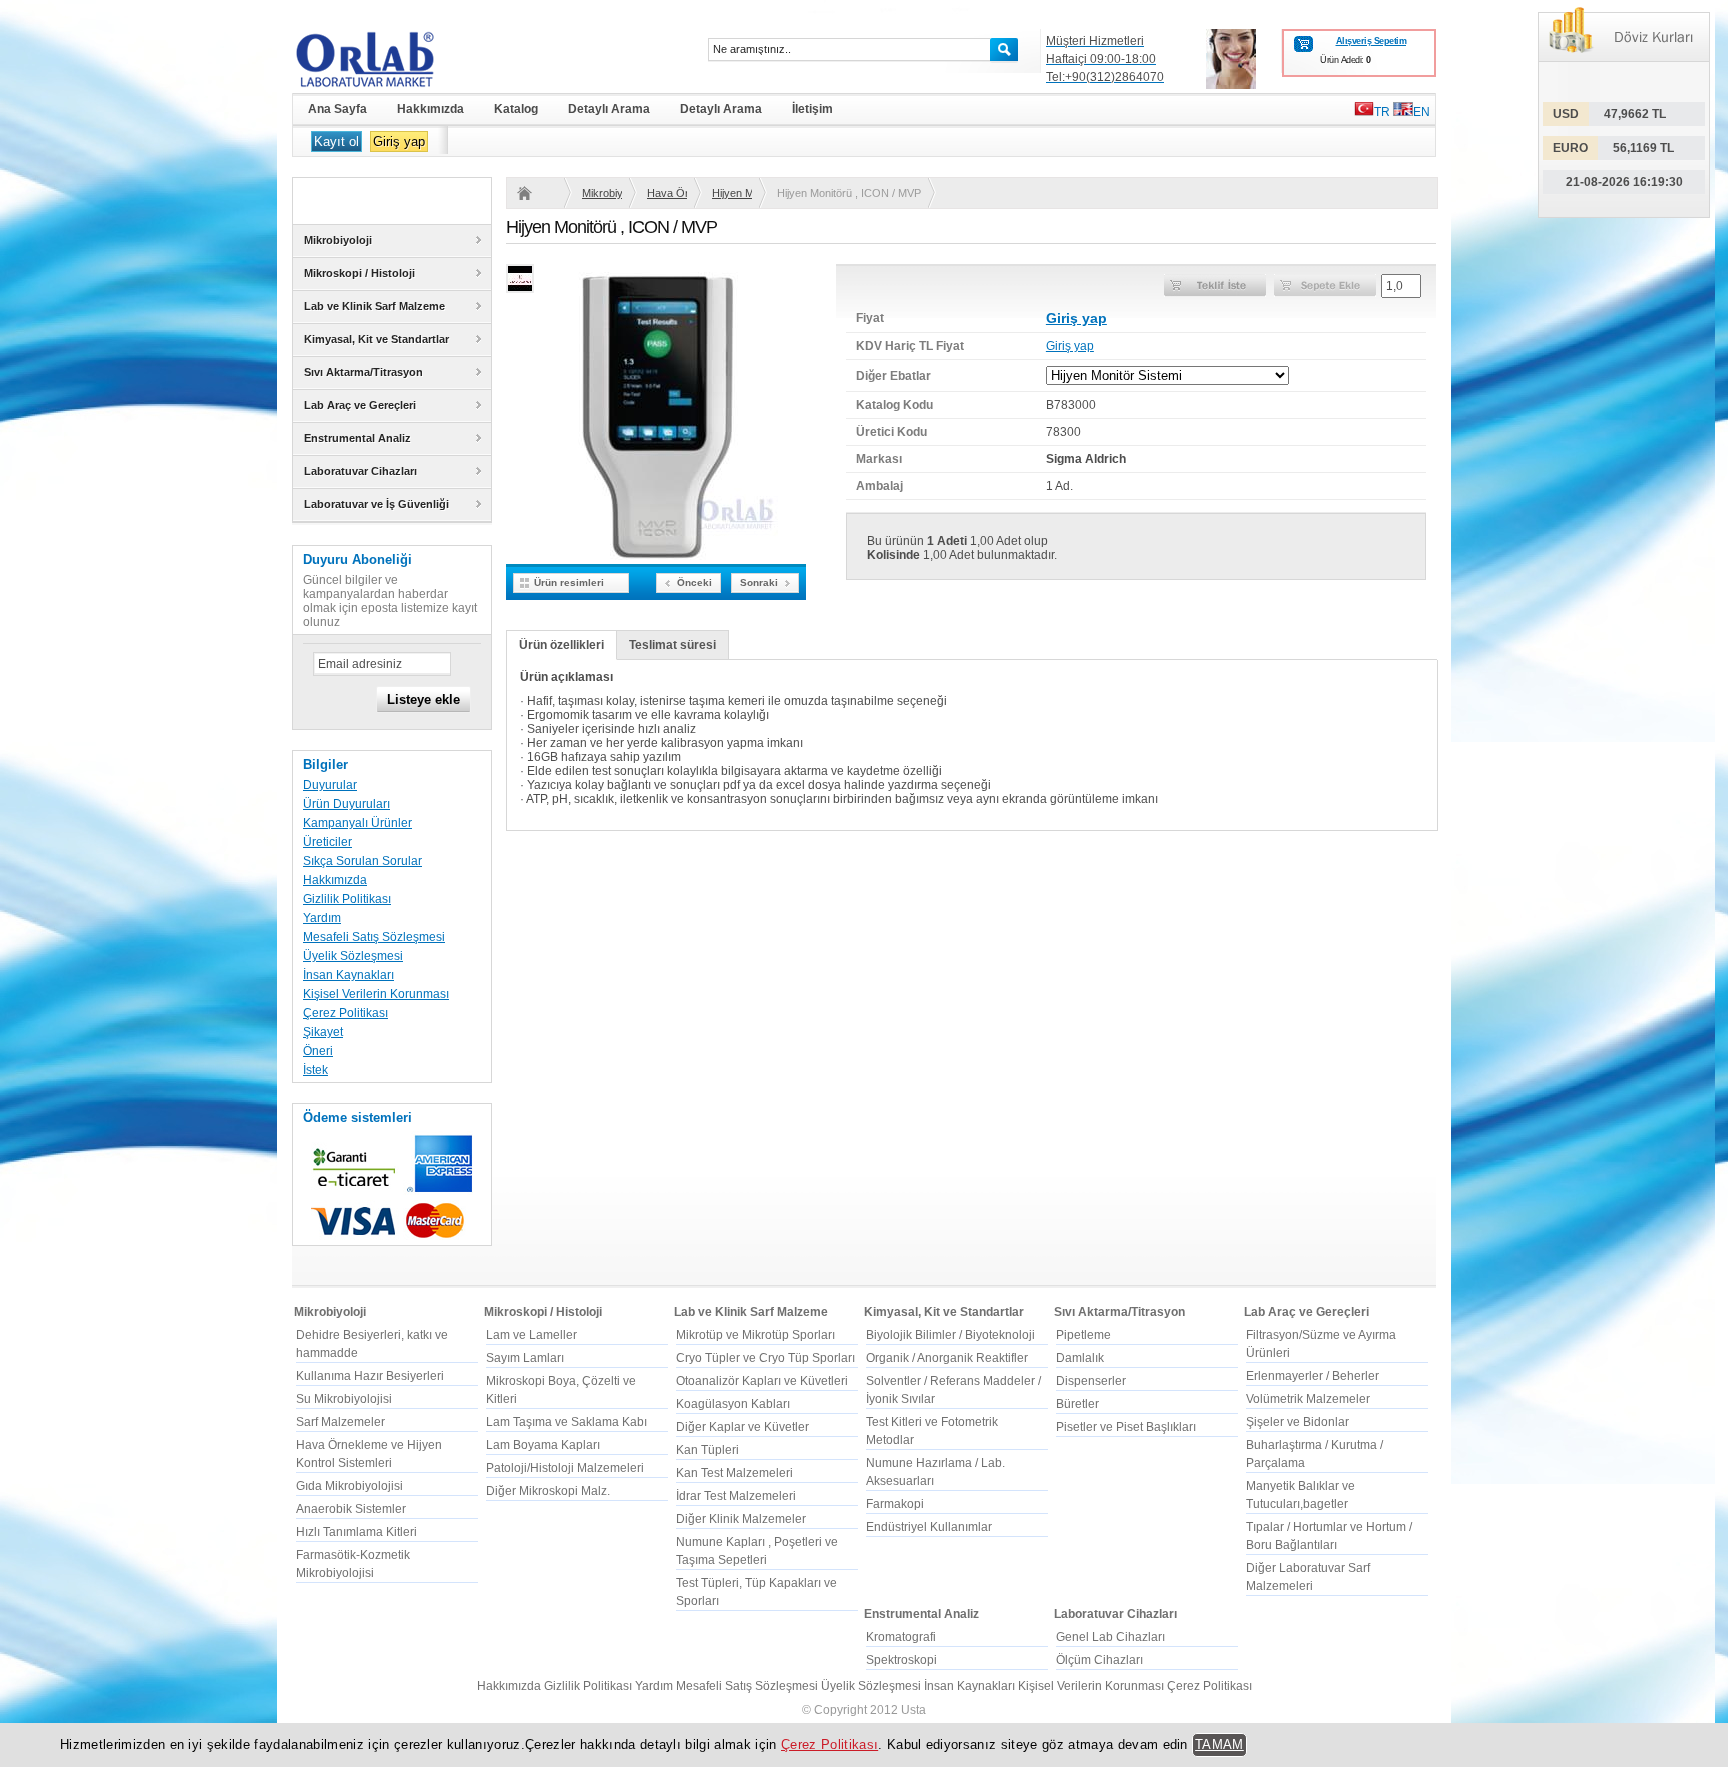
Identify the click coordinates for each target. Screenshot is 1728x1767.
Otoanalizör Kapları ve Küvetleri (762, 1381)
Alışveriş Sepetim (1371, 41)
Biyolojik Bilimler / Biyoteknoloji (950, 1335)
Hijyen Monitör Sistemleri (732, 193)
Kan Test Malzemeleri (734, 1473)
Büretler (1077, 1404)
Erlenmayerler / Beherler (1312, 1376)
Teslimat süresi (672, 645)
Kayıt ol (336, 141)
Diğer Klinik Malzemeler (741, 1519)
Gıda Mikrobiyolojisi (349, 1486)
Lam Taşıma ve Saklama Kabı (566, 1422)
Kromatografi (901, 1637)
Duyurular (330, 785)
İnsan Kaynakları (348, 975)
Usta (913, 1710)
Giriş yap (399, 141)
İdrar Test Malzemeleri (736, 1496)
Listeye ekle (423, 699)
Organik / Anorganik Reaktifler (947, 1358)
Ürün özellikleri (561, 645)
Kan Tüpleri (707, 1450)
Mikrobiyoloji (602, 193)
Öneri (318, 1051)
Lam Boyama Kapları (543, 1445)
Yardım (322, 918)
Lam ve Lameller (531, 1335)
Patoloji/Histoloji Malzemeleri (565, 1468)
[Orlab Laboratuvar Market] (392, 59)
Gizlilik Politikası (347, 899)
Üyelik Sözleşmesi (353, 956)
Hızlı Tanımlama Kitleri (356, 1532)
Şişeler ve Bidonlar (1297, 1422)
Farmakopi (895, 1504)
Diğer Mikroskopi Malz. (548, 1491)
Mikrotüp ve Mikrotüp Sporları (755, 1335)
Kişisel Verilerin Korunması (376, 994)
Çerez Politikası (345, 1013)
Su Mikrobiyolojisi (344, 1399)
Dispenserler (1091, 1381)
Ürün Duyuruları (346, 804)
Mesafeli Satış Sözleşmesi (374, 937)
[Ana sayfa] (537, 193)
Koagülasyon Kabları (733, 1404)
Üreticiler (327, 842)
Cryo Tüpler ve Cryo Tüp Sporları (765, 1358)
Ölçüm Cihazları (1099, 1660)
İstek (315, 1070)
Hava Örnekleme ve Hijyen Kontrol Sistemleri (667, 193)
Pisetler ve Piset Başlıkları (1126, 1427)
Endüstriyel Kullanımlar (929, 1527)
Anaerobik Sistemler (351, 1509)
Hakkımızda (335, 880)
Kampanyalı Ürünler (357, 823)
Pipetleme (1083, 1335)
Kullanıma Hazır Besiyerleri (370, 1376)
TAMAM (1219, 1744)
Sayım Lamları (525, 1358)
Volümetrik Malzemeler (1308, 1399)
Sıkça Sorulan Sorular (362, 861)
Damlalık (1080, 1358)
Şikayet (323, 1032)
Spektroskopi (901, 1660)
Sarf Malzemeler (340, 1422)
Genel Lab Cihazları (1110, 1637)
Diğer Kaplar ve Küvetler (742, 1427)
